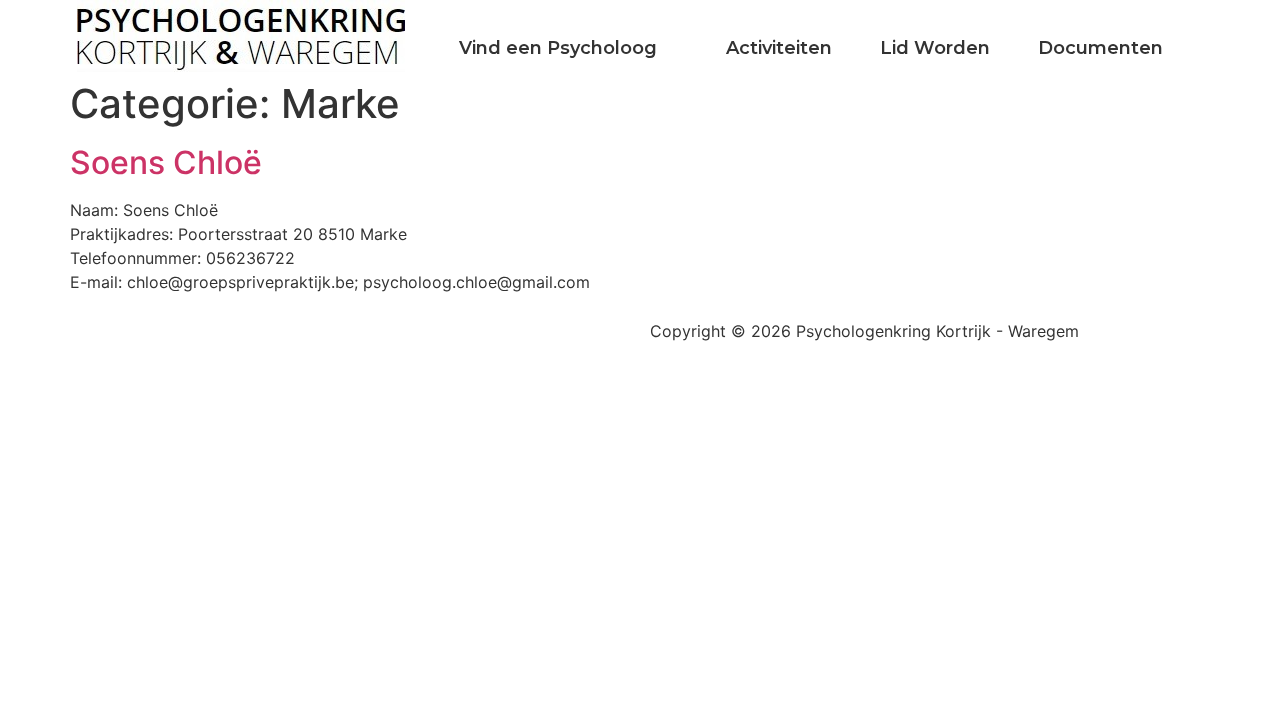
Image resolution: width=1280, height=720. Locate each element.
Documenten (1100, 48)
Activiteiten (779, 48)
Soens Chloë (166, 162)
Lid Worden (935, 48)
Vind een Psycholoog (558, 48)
